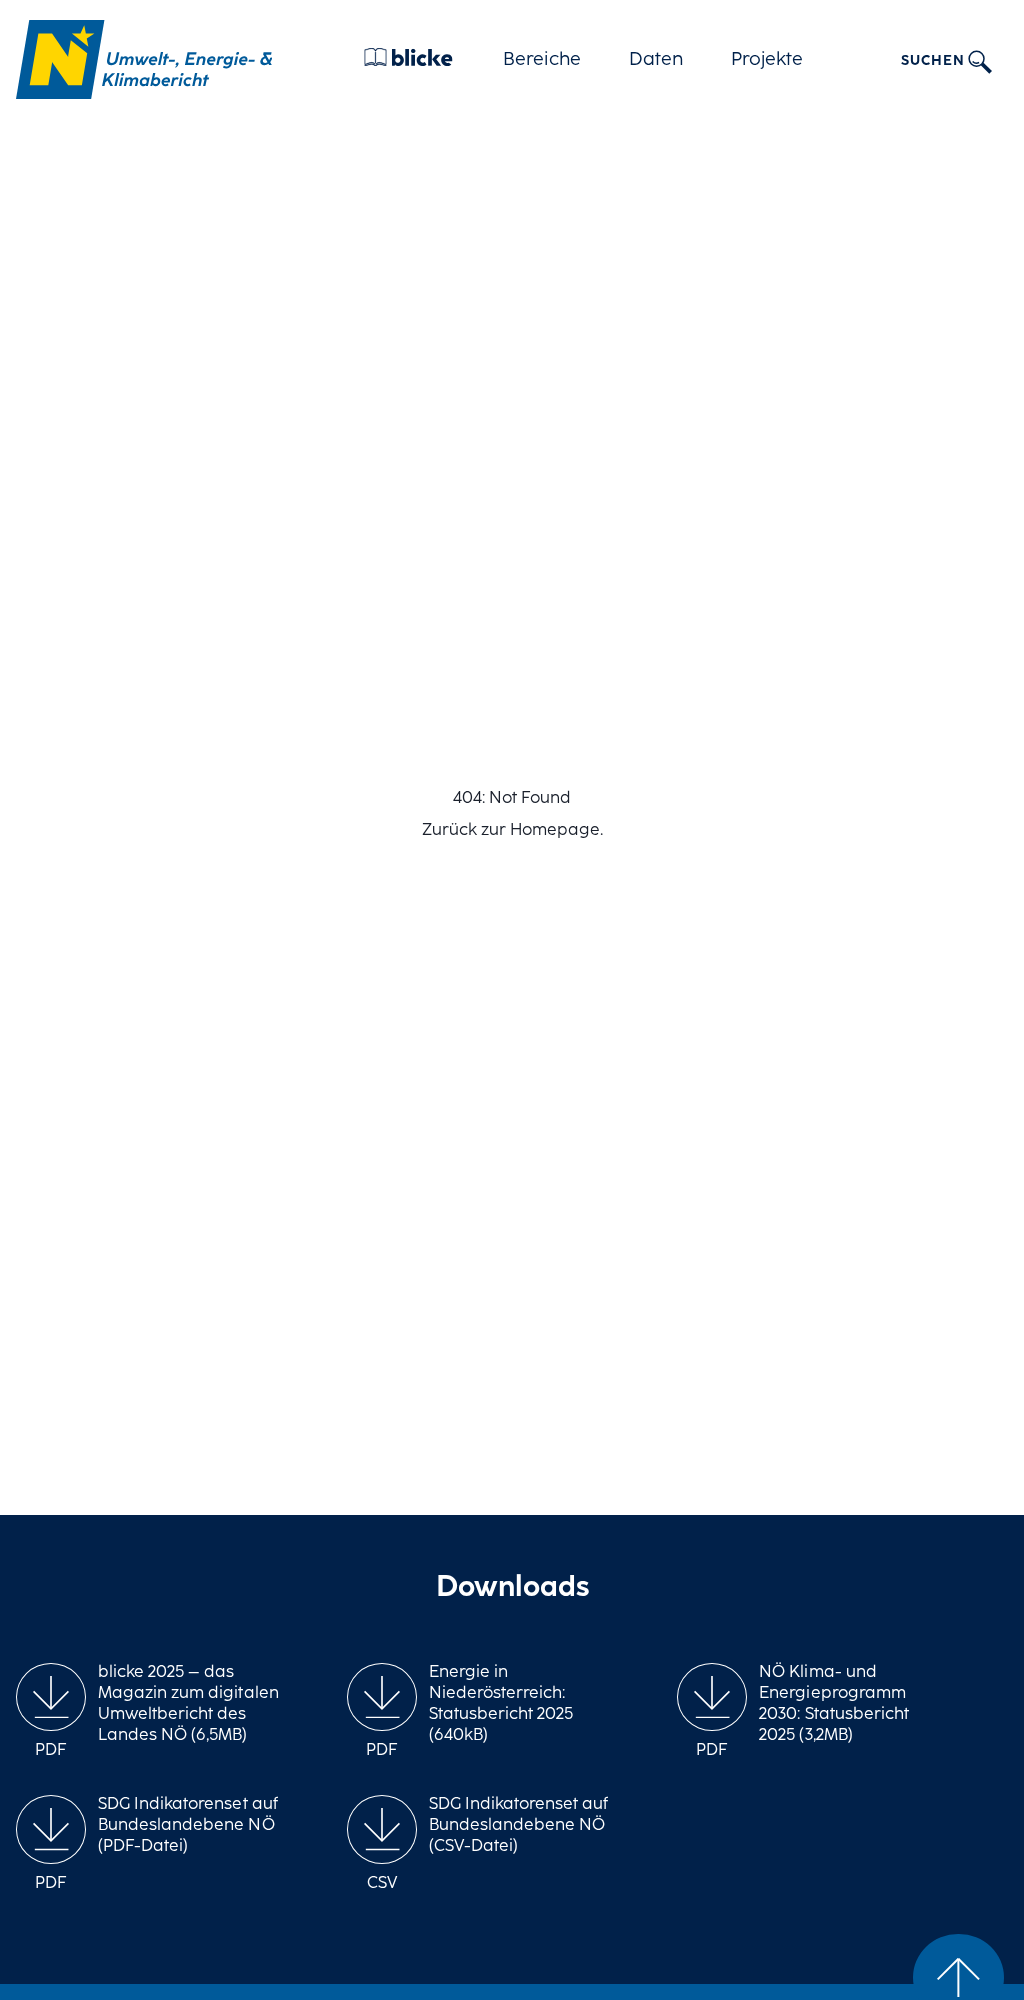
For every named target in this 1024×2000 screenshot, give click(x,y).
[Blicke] (408, 62)
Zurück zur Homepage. (512, 831)
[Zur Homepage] (144, 59)
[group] (51, 1713)
